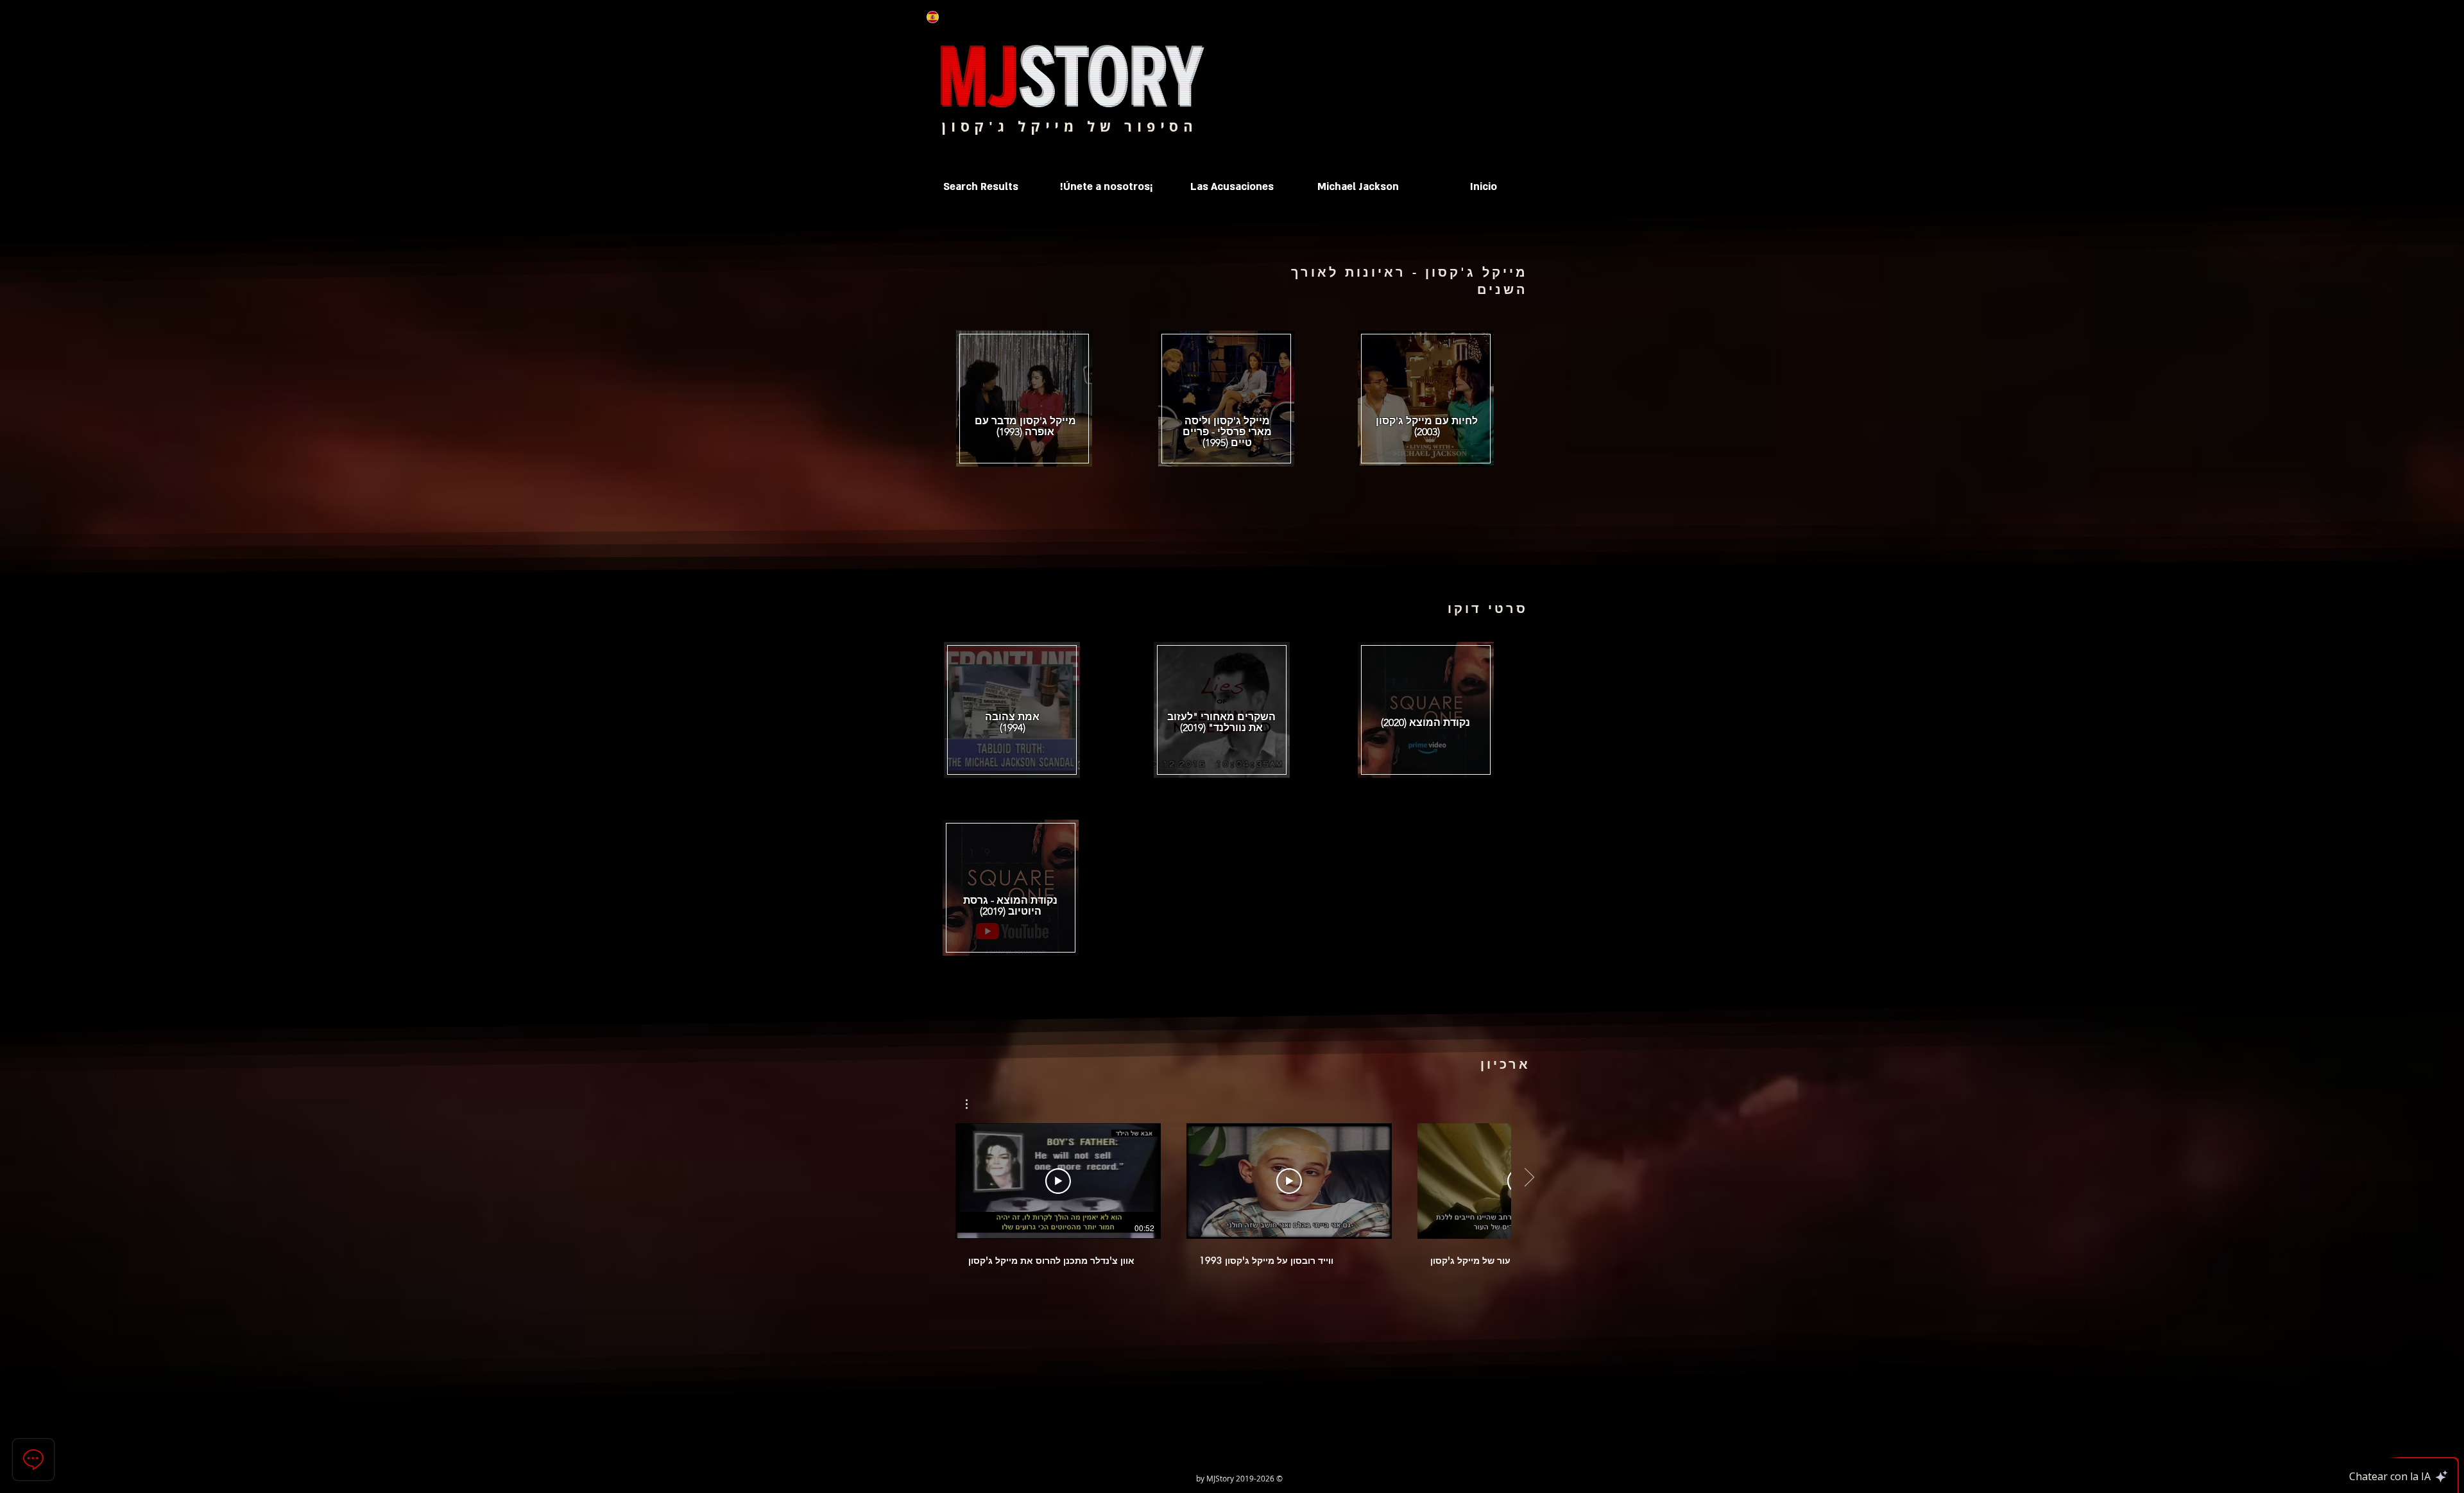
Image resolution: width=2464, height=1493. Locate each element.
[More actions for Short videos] (973, 1104)
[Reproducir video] (1058, 1181)
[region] (1426, 401)
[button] (1358, 187)
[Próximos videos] (1529, 1178)
